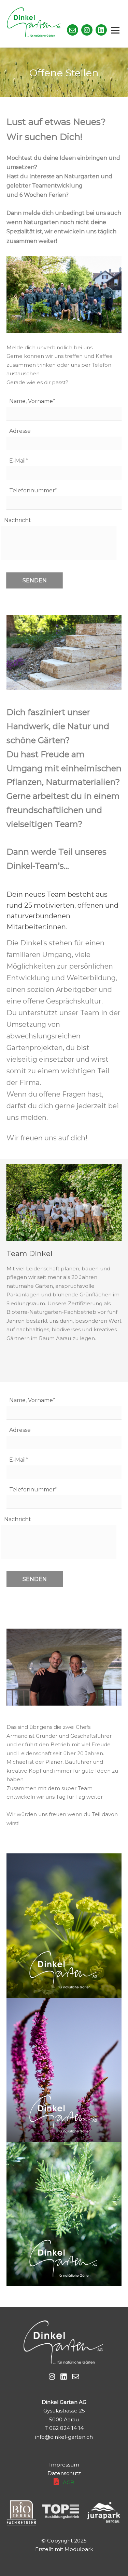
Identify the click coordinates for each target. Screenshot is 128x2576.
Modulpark (79, 2549)
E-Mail (19, 461)
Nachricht (18, 520)
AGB (69, 2482)
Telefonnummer (33, 490)
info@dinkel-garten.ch (64, 2437)
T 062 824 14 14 (64, 2428)
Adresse (20, 431)
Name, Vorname (32, 401)
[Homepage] (15, 24)
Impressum (64, 2465)
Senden (35, 580)
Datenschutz (64, 2473)
